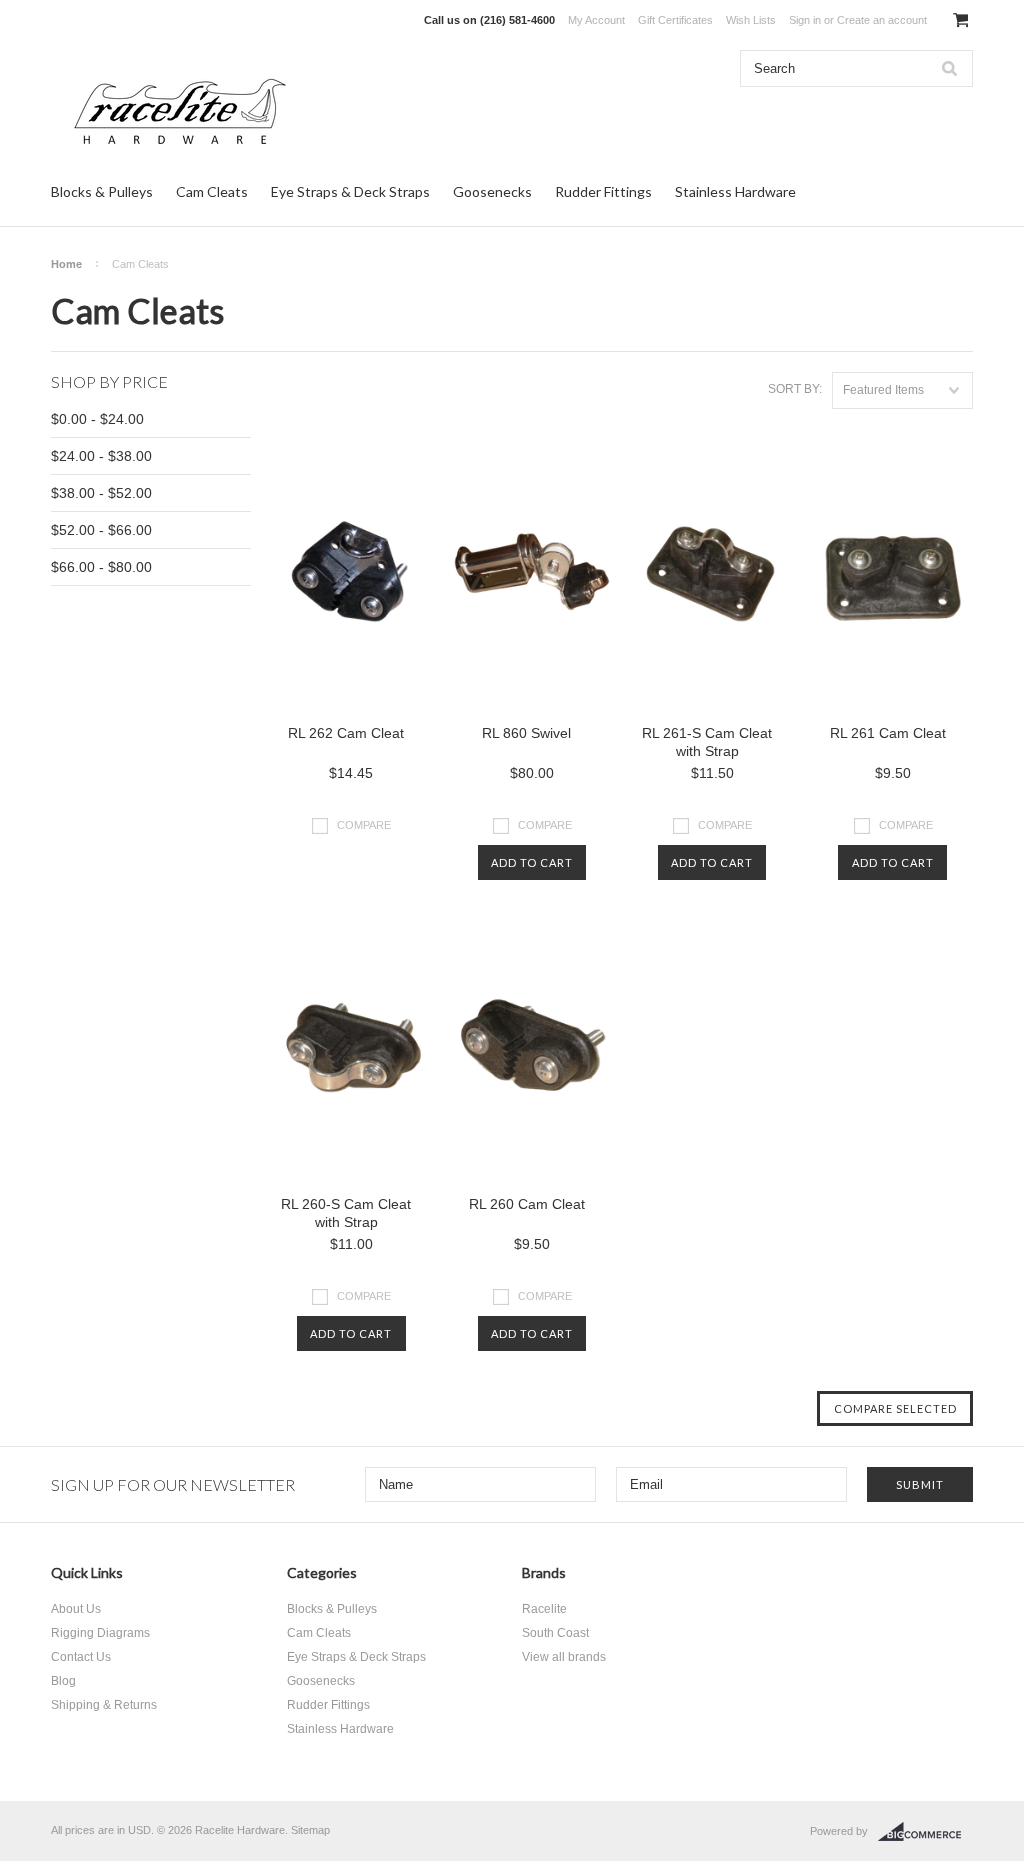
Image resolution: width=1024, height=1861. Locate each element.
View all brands (564, 1657)
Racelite (544, 1609)
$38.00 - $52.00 (101, 493)
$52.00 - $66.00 (101, 530)
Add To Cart (532, 862)
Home (66, 264)
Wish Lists (751, 20)
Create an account (882, 20)
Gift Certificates (675, 20)
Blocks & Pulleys (102, 191)
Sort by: (795, 389)
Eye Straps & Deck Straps (350, 191)
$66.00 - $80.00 (101, 567)
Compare (364, 825)
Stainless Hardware (735, 191)
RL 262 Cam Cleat (346, 733)
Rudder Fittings (603, 191)
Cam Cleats (212, 191)
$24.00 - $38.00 (101, 456)
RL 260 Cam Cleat (527, 1204)
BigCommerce (925, 1832)
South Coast (555, 1633)
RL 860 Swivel (526, 733)
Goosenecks (492, 191)
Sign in (805, 20)
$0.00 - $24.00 (97, 419)
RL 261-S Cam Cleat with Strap (707, 742)
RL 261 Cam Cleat (888, 733)
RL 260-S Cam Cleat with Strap (346, 1213)
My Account (596, 20)
